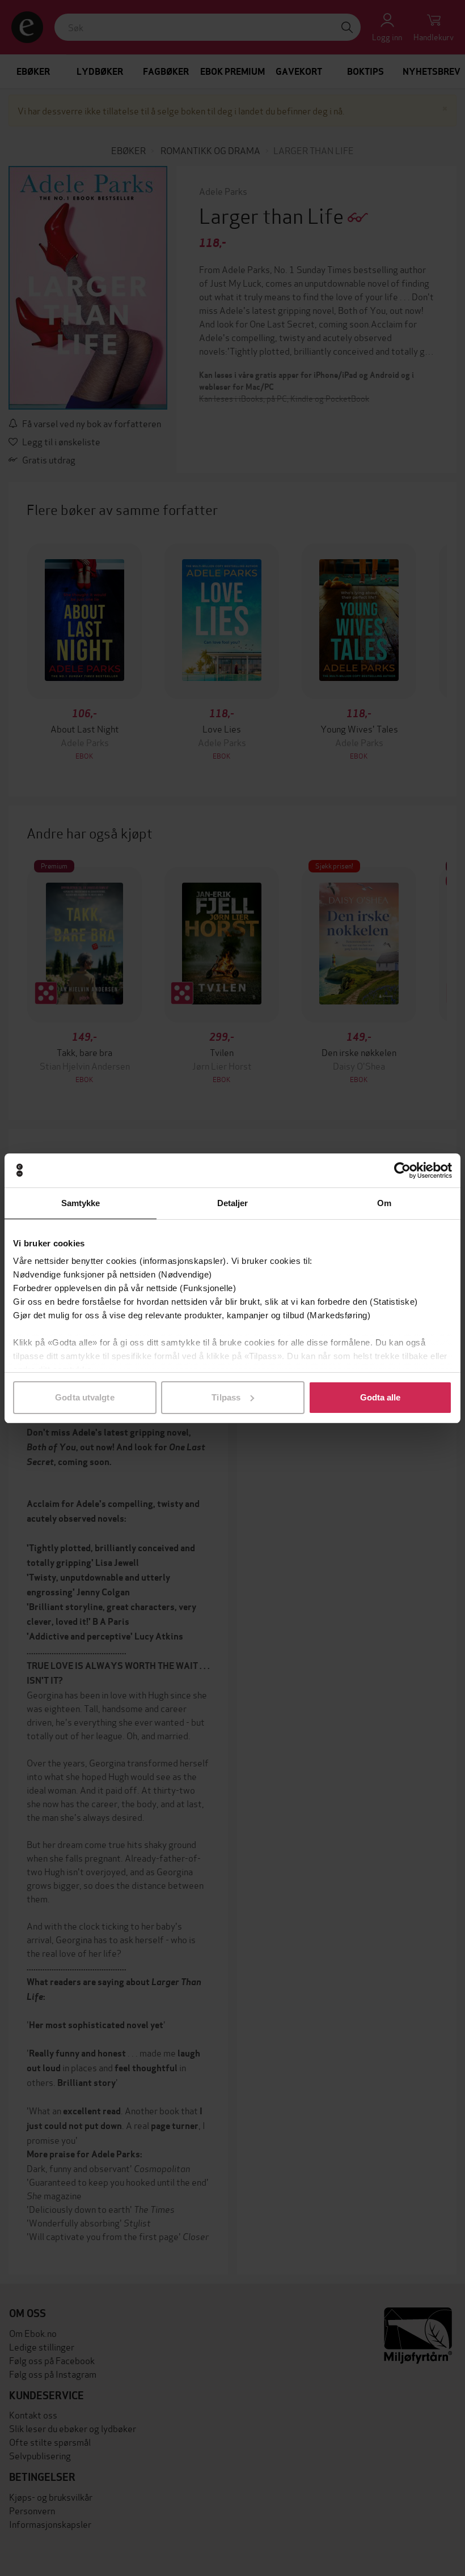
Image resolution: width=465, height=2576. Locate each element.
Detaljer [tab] (233, 1203)
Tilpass (226, 1397)
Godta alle (381, 1397)
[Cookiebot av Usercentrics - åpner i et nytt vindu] (402, 1170)
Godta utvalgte (84, 1397)
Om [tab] (384, 1203)
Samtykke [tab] (81, 1203)
